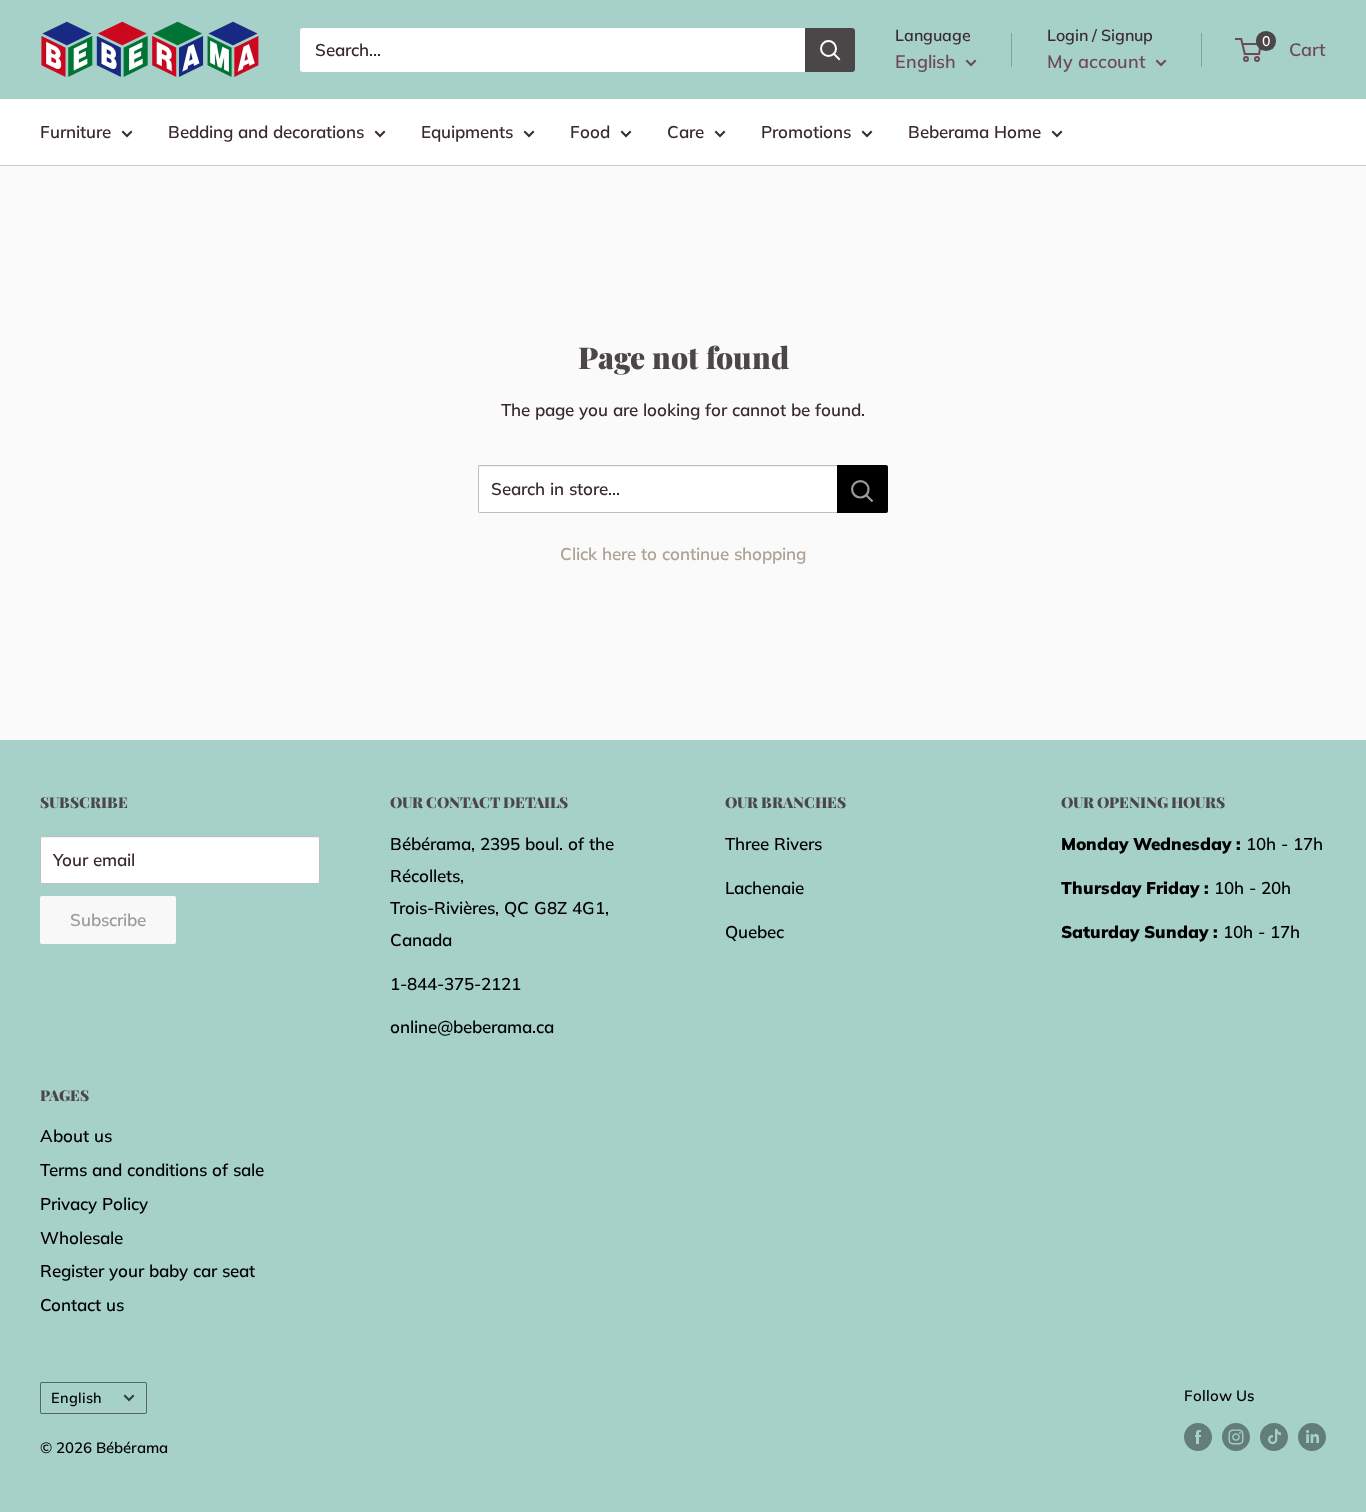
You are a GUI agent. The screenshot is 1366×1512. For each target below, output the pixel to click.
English (76, 1397)
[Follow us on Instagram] (1236, 1436)
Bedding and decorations (266, 131)
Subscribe (108, 919)
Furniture (75, 131)
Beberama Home (974, 131)
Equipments (467, 131)
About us (76, 1135)
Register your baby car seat (147, 1270)
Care (685, 131)
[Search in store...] (862, 489)
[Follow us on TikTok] (1274, 1436)
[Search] (830, 50)
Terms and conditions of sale (152, 1169)
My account (1099, 61)
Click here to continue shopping (683, 553)
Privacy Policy (94, 1203)
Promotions (806, 131)
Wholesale (81, 1237)
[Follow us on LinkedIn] (1312, 1436)
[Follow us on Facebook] (1198, 1436)
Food (590, 131)
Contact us (82, 1304)
